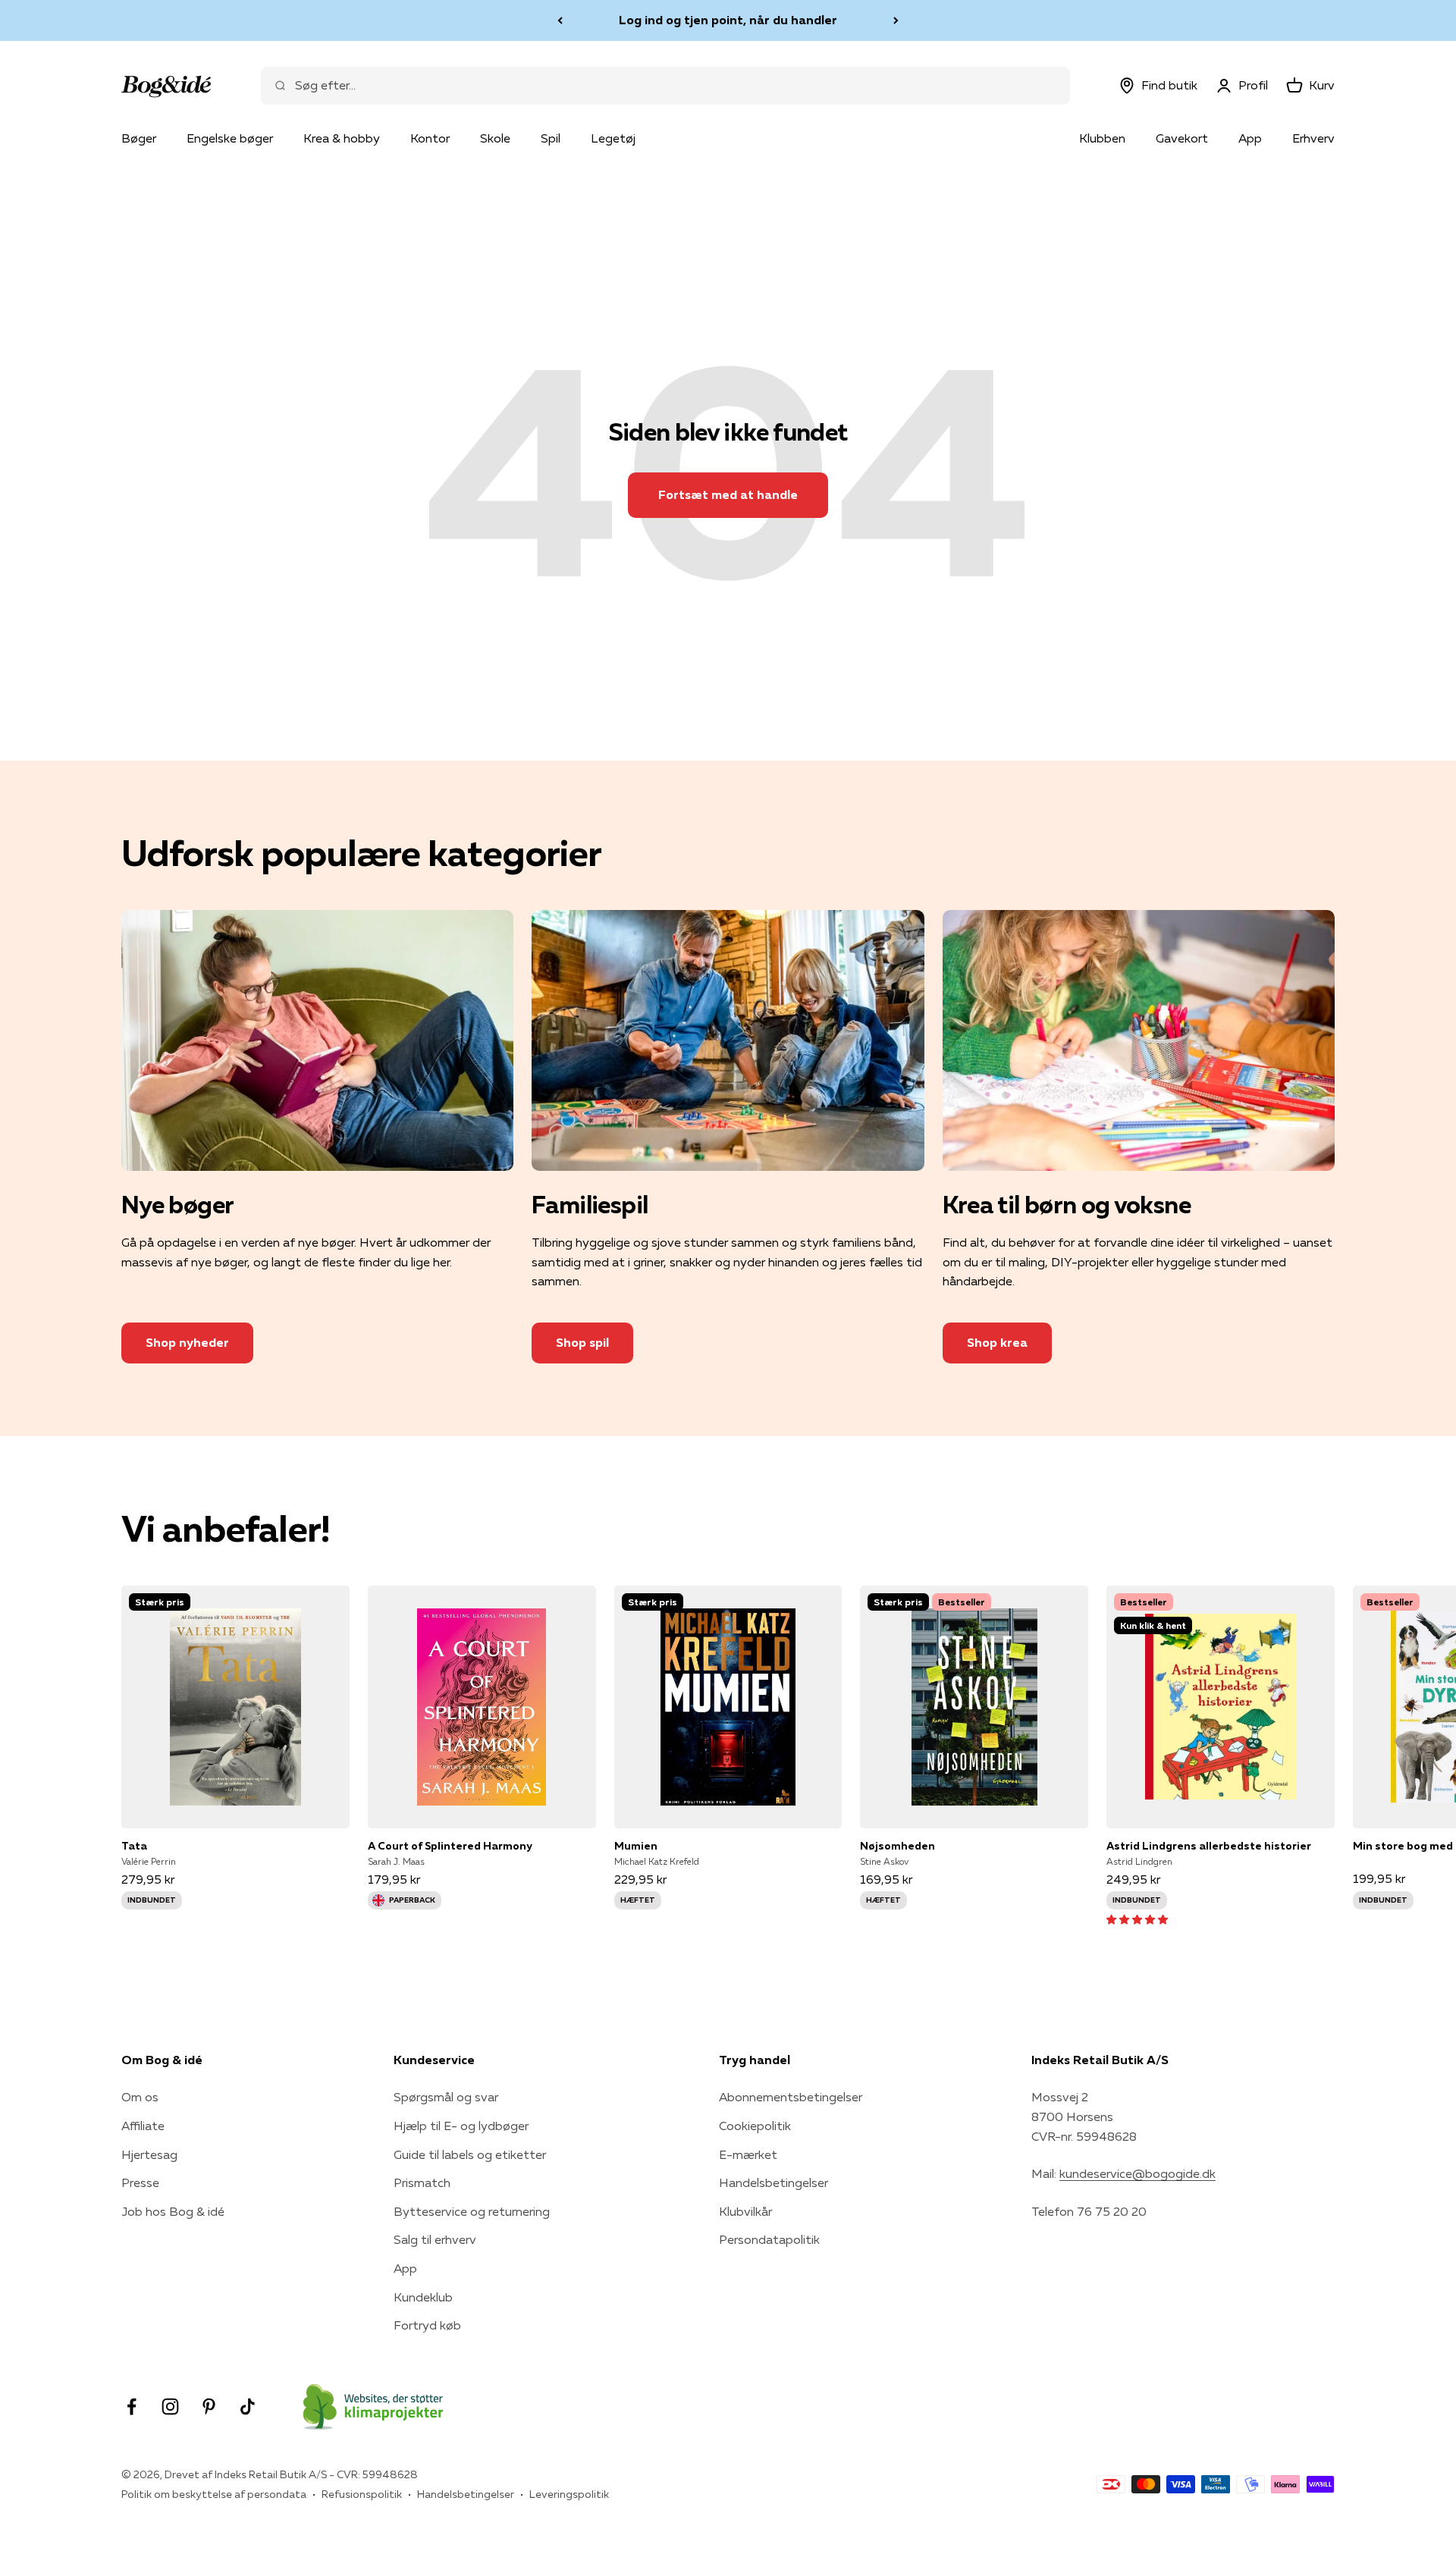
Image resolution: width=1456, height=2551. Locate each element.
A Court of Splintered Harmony (450, 1846)
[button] (1137, 1919)
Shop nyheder (187, 1342)
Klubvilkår (745, 2211)
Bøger (139, 138)
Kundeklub (423, 2297)
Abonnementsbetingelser (791, 2097)
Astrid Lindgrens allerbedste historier (1209, 1846)
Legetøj (613, 138)
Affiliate (143, 2126)
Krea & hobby (342, 138)
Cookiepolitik (755, 2126)
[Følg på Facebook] (132, 2407)
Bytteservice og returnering (472, 2211)
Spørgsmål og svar (446, 2097)
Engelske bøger (230, 138)
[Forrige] (560, 20)
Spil (551, 138)
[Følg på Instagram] (170, 2407)
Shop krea (997, 1342)
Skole (495, 138)
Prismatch (422, 2182)
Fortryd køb (427, 2325)
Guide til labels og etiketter (470, 2154)
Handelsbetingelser (773, 2182)
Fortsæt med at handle (728, 494)
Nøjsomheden (897, 1846)
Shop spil (582, 1342)
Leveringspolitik (569, 2494)
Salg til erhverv (435, 2239)
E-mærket (748, 2154)
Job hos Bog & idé (173, 2211)
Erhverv (1313, 138)
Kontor (430, 138)
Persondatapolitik (769, 2239)
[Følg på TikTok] (248, 2407)
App (1250, 138)
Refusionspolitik (362, 2494)
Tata (134, 1846)
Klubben (1102, 138)
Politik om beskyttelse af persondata (214, 2494)
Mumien (636, 1846)
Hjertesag (149, 2154)
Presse (140, 2182)
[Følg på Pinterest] (209, 2407)
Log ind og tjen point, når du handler (728, 20)
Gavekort (1182, 138)
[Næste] (896, 20)
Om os (140, 2097)
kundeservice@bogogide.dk (1137, 2173)
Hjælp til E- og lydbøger (461, 2126)
